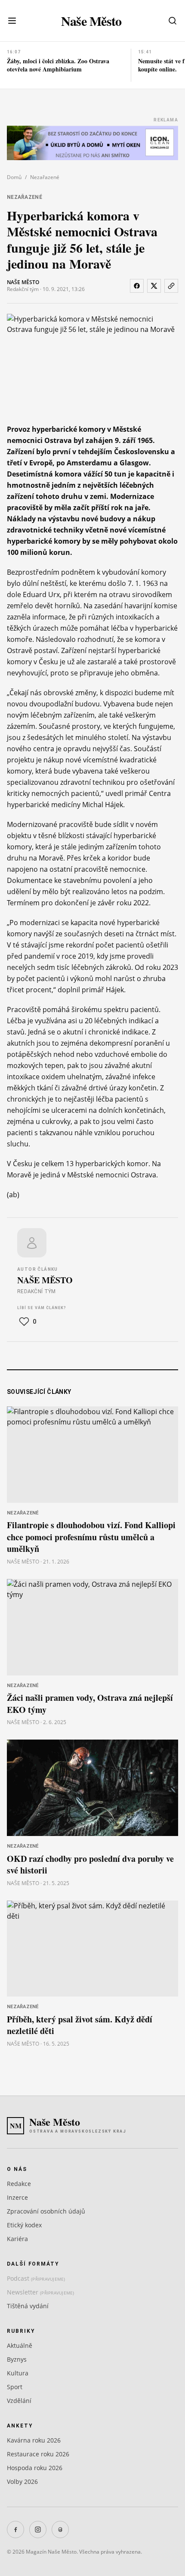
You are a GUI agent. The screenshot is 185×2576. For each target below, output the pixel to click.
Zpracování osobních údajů (46, 2211)
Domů (14, 177)
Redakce (19, 2184)
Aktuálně (20, 2345)
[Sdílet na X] (154, 286)
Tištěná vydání (28, 2306)
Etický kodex (24, 2225)
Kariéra (17, 2239)
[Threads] (60, 2530)
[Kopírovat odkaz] (171, 286)
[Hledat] (173, 21)
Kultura (18, 2373)
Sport (15, 2387)
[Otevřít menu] (12, 21)
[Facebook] (15, 2530)
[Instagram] (38, 2530)
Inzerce (17, 2197)
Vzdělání (19, 2401)
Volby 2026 (22, 2482)
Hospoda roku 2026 (35, 2468)
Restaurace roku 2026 (38, 2454)
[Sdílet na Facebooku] (137, 286)
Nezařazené (45, 177)
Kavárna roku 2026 (34, 2440)
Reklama (166, 120)
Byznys (17, 2359)
